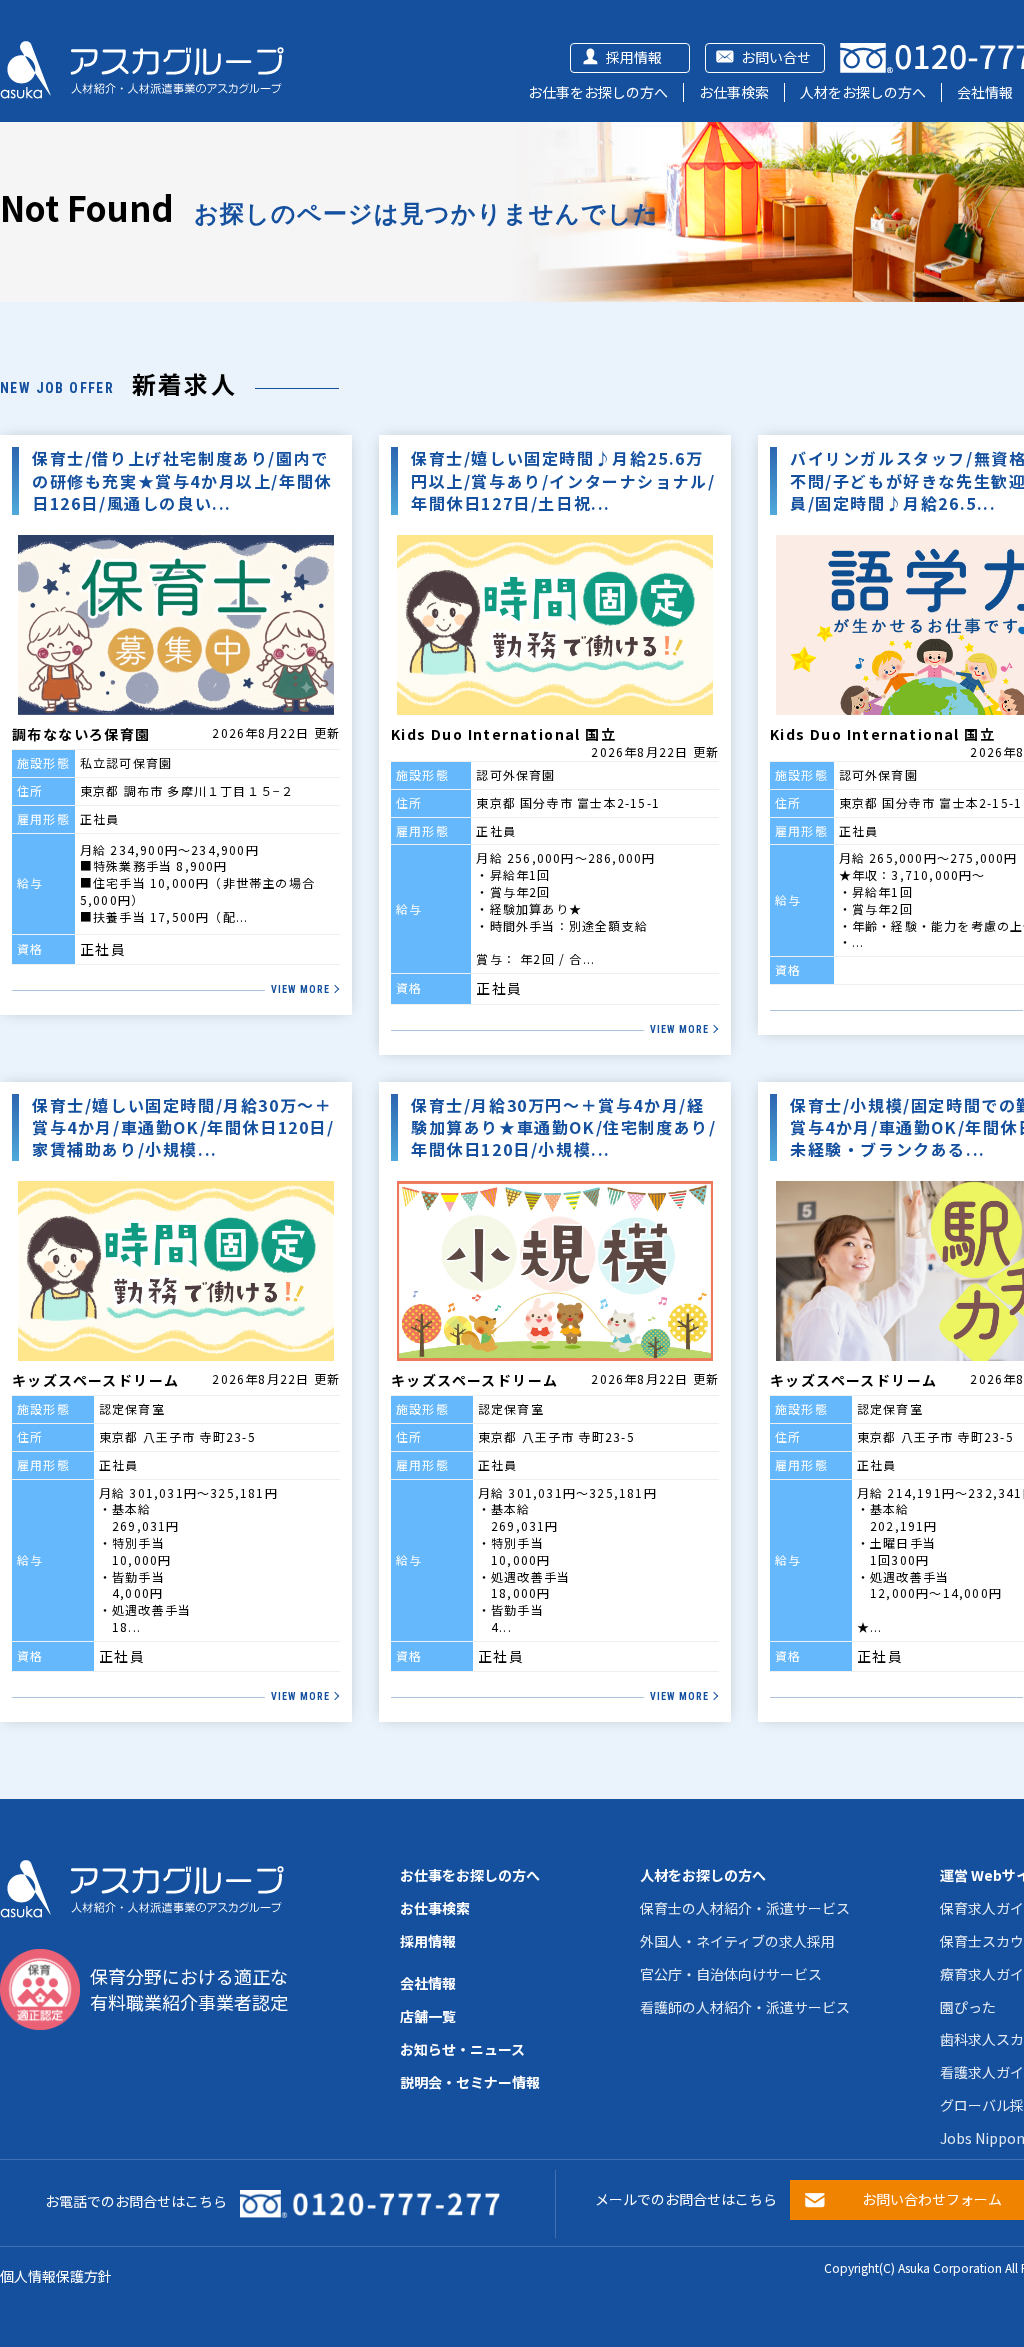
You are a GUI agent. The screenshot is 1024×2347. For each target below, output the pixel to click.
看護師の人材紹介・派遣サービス (745, 2007)
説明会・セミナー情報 (470, 2082)
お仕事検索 (734, 92)
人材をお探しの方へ (863, 92)
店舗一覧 (428, 2016)
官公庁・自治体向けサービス (731, 1974)
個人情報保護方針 (56, 2276)
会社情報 (985, 92)
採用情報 (634, 57)
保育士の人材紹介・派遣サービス (745, 1908)
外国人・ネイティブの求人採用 (737, 1941)
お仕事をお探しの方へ (598, 92)
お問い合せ (776, 57)
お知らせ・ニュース (462, 2049)
